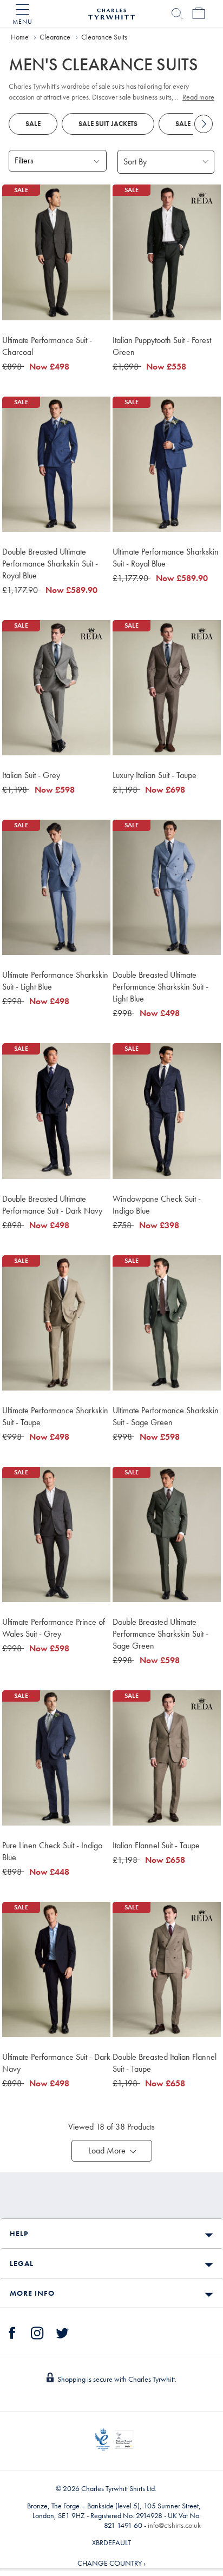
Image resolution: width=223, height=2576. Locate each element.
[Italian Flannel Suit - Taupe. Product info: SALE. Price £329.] (167, 1758)
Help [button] (19, 2234)
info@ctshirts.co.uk (174, 2525)
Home (20, 37)
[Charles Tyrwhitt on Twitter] (62, 2331)
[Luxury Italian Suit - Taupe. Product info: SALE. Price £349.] (167, 688)
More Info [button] (32, 2293)
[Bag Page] (199, 14)
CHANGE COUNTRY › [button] (111, 2563)
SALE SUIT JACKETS (108, 124)
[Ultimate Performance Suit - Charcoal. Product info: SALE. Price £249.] (56, 252)
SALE (33, 124)
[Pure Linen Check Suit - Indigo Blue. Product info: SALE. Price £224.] (56, 1758)
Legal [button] (22, 2263)
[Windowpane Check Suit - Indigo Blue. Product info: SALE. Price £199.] (167, 1111)
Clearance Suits (104, 37)
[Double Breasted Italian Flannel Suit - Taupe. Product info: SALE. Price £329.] (167, 1969)
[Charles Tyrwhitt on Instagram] (37, 2331)
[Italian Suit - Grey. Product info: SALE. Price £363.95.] (56, 688)
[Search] (177, 14)
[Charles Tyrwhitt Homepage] (111, 12)
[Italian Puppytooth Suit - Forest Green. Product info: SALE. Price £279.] (167, 252)
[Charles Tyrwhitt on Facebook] (12, 2331)
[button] (112, 2151)
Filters (24, 160)
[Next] (204, 124)
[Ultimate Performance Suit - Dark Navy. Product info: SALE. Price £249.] (56, 1969)
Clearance (55, 37)
